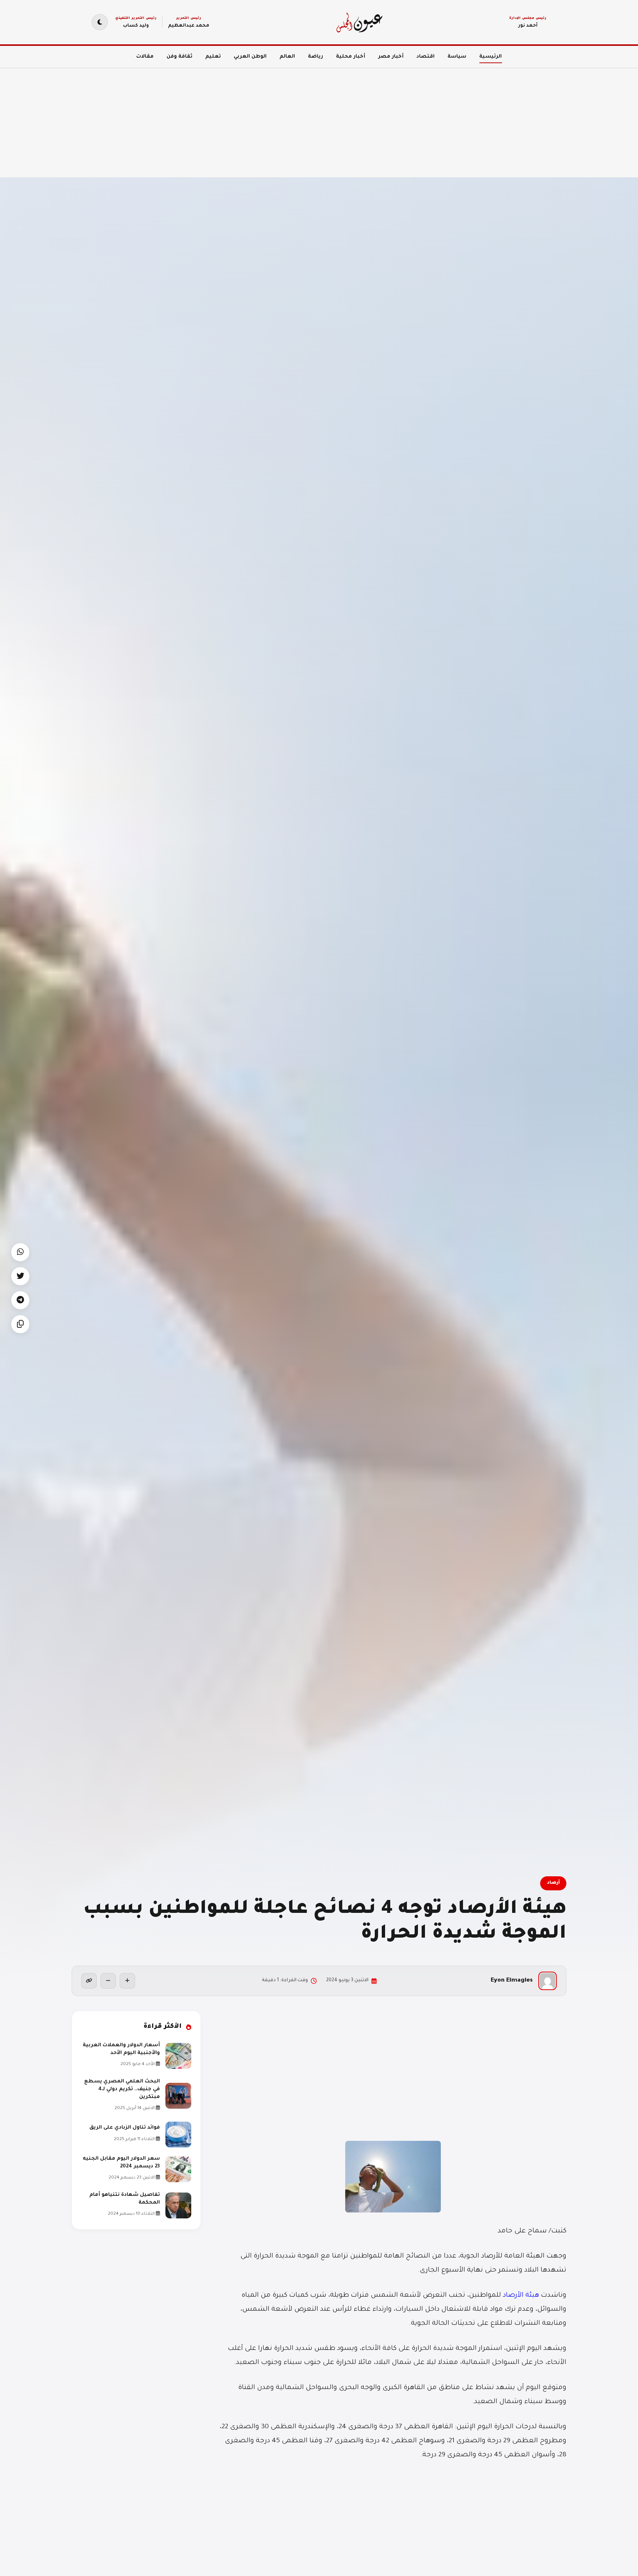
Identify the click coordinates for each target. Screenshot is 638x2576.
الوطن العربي (250, 57)
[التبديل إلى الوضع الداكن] (100, 22)
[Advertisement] (416, 118)
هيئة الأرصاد (521, 2296)
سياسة (457, 57)
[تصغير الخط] (108, 1981)
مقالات (145, 57)
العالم (287, 57)
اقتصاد (426, 57)
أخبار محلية (351, 57)
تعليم (213, 57)
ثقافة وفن (179, 57)
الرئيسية (490, 57)
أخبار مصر (391, 57)
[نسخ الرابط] (89, 1981)
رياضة (315, 57)
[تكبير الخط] (127, 1981)
